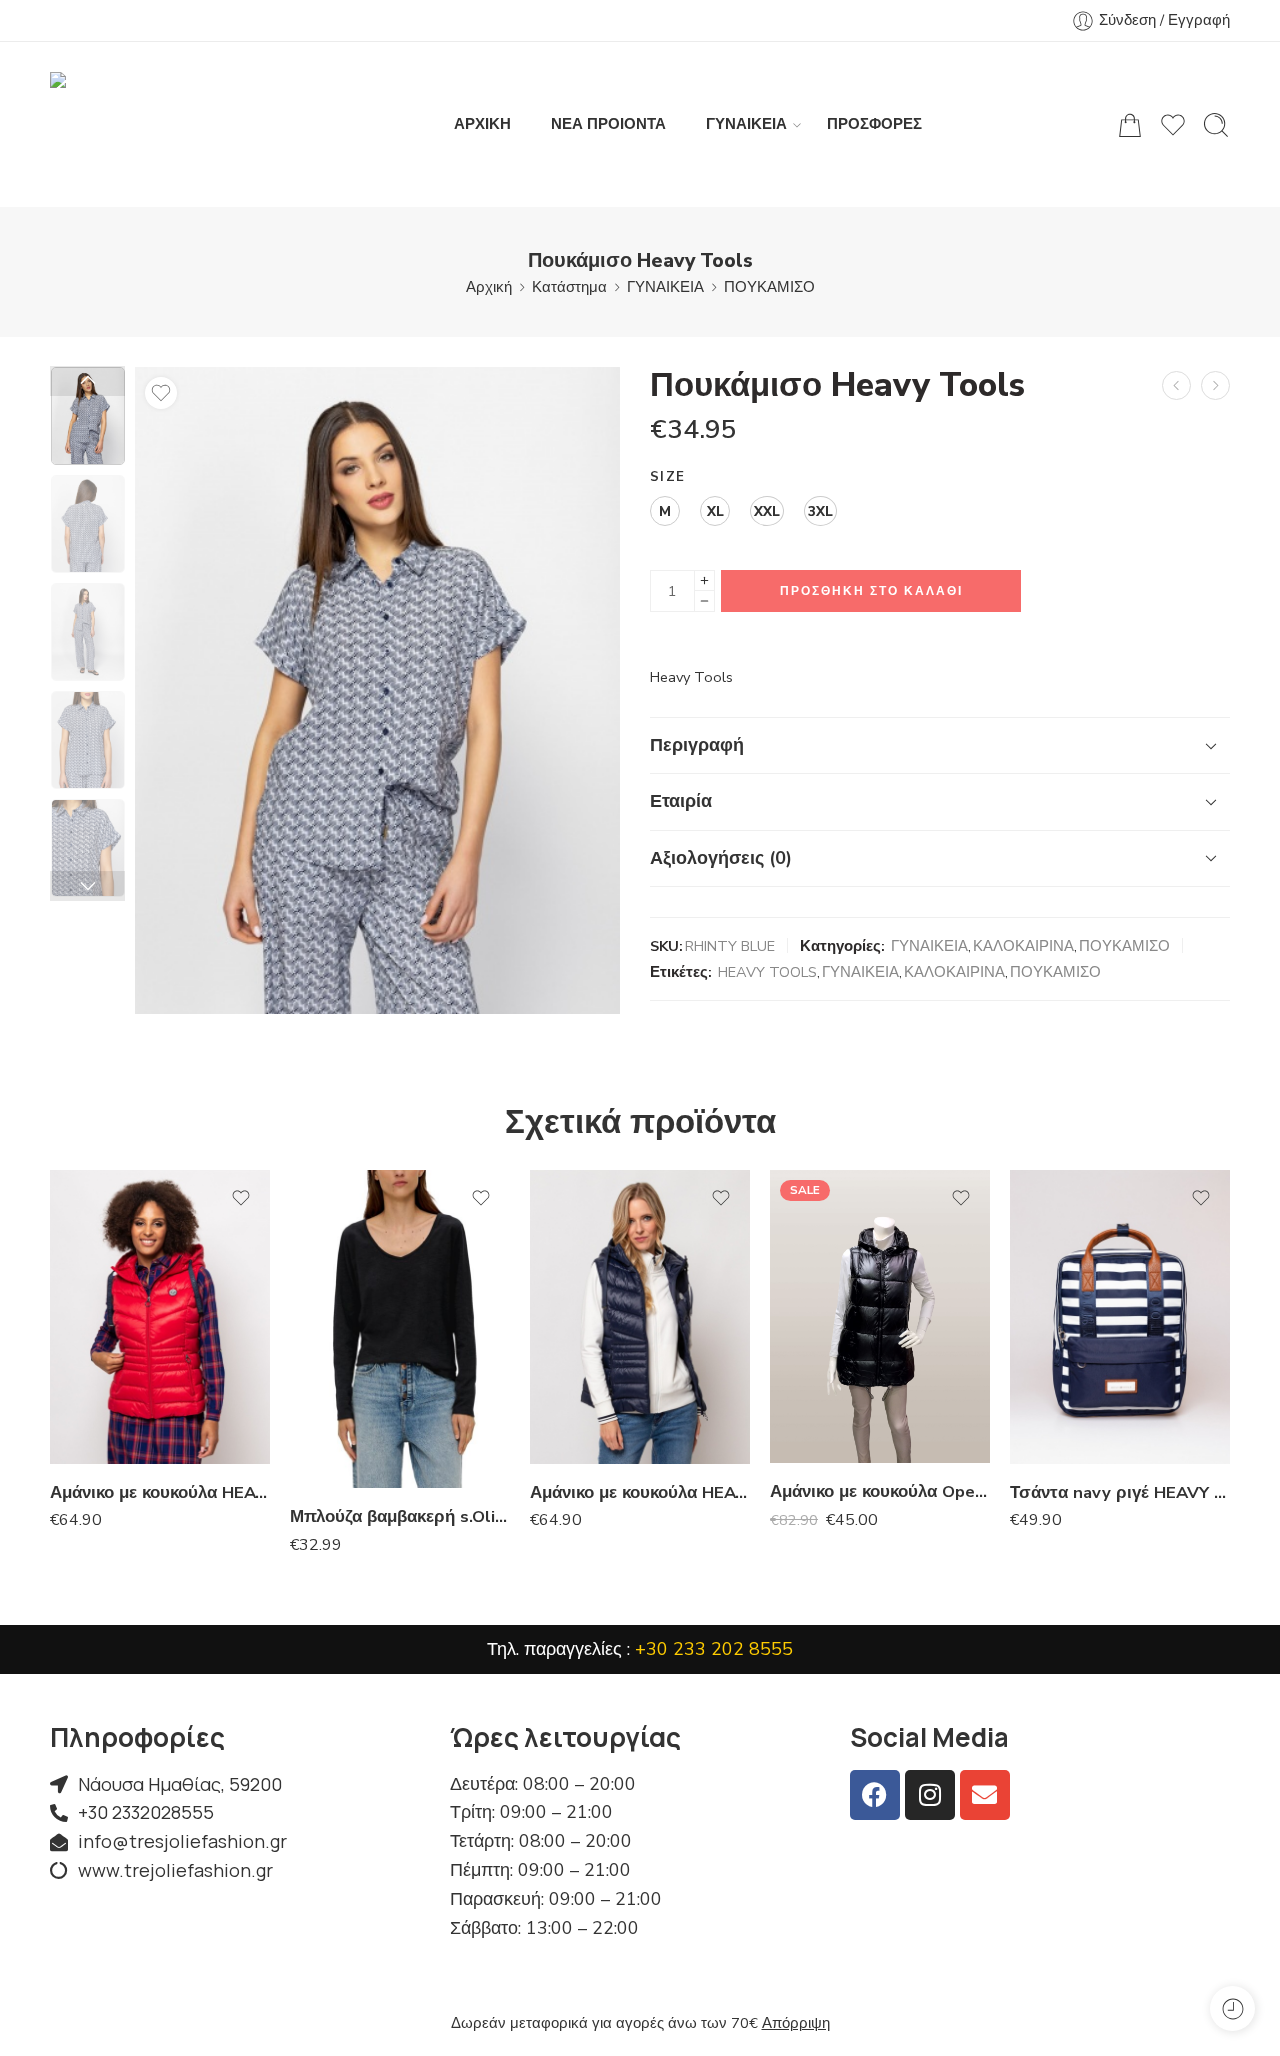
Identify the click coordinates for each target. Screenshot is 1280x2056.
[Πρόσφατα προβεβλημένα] (1232, 2008)
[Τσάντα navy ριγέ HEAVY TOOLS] (1120, 1316)
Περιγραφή (697, 745)
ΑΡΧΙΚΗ (482, 124)
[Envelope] (985, 1795)
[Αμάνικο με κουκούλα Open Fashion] (880, 1316)
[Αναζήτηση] (1216, 125)
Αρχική (489, 287)
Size (667, 477)
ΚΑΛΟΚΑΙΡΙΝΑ (1023, 946)
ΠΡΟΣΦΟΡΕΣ (874, 124)
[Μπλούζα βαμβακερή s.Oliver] (400, 1329)
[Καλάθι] (1130, 125)
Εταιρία (681, 801)
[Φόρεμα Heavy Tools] (1176, 385)
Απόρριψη (796, 2023)
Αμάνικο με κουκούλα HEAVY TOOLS (160, 1492)
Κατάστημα (569, 287)
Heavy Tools (691, 677)
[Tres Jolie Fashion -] (155, 124)
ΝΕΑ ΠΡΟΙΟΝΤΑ (608, 124)
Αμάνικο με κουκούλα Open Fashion (880, 1491)
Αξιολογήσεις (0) (721, 858)
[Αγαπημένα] (161, 393)
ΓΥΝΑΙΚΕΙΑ (746, 124)
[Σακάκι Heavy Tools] (1215, 385)
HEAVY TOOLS (767, 972)
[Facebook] (875, 1795)
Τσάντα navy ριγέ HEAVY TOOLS (1120, 1492)
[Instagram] (930, 1795)
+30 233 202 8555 (714, 1649)
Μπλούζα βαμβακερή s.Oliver (400, 1516)
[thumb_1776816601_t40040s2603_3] (88, 416)
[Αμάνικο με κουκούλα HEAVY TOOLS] (160, 1316)
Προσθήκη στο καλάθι (871, 591)
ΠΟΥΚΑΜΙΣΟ (769, 287)
